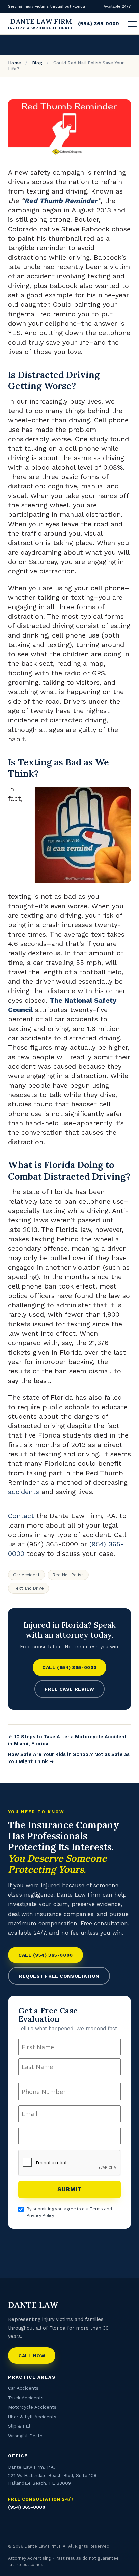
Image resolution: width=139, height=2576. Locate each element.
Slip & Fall (19, 2426)
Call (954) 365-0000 (69, 1667)
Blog (37, 63)
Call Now (32, 2356)
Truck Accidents (26, 2398)
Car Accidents (23, 2388)
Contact (21, 1516)
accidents (24, 1492)
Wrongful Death (25, 2436)
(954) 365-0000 (99, 24)
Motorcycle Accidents (32, 2407)
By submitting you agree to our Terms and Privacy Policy (69, 2212)
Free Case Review (69, 1689)
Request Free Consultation (59, 1976)
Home (15, 63)
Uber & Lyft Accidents (32, 2417)
